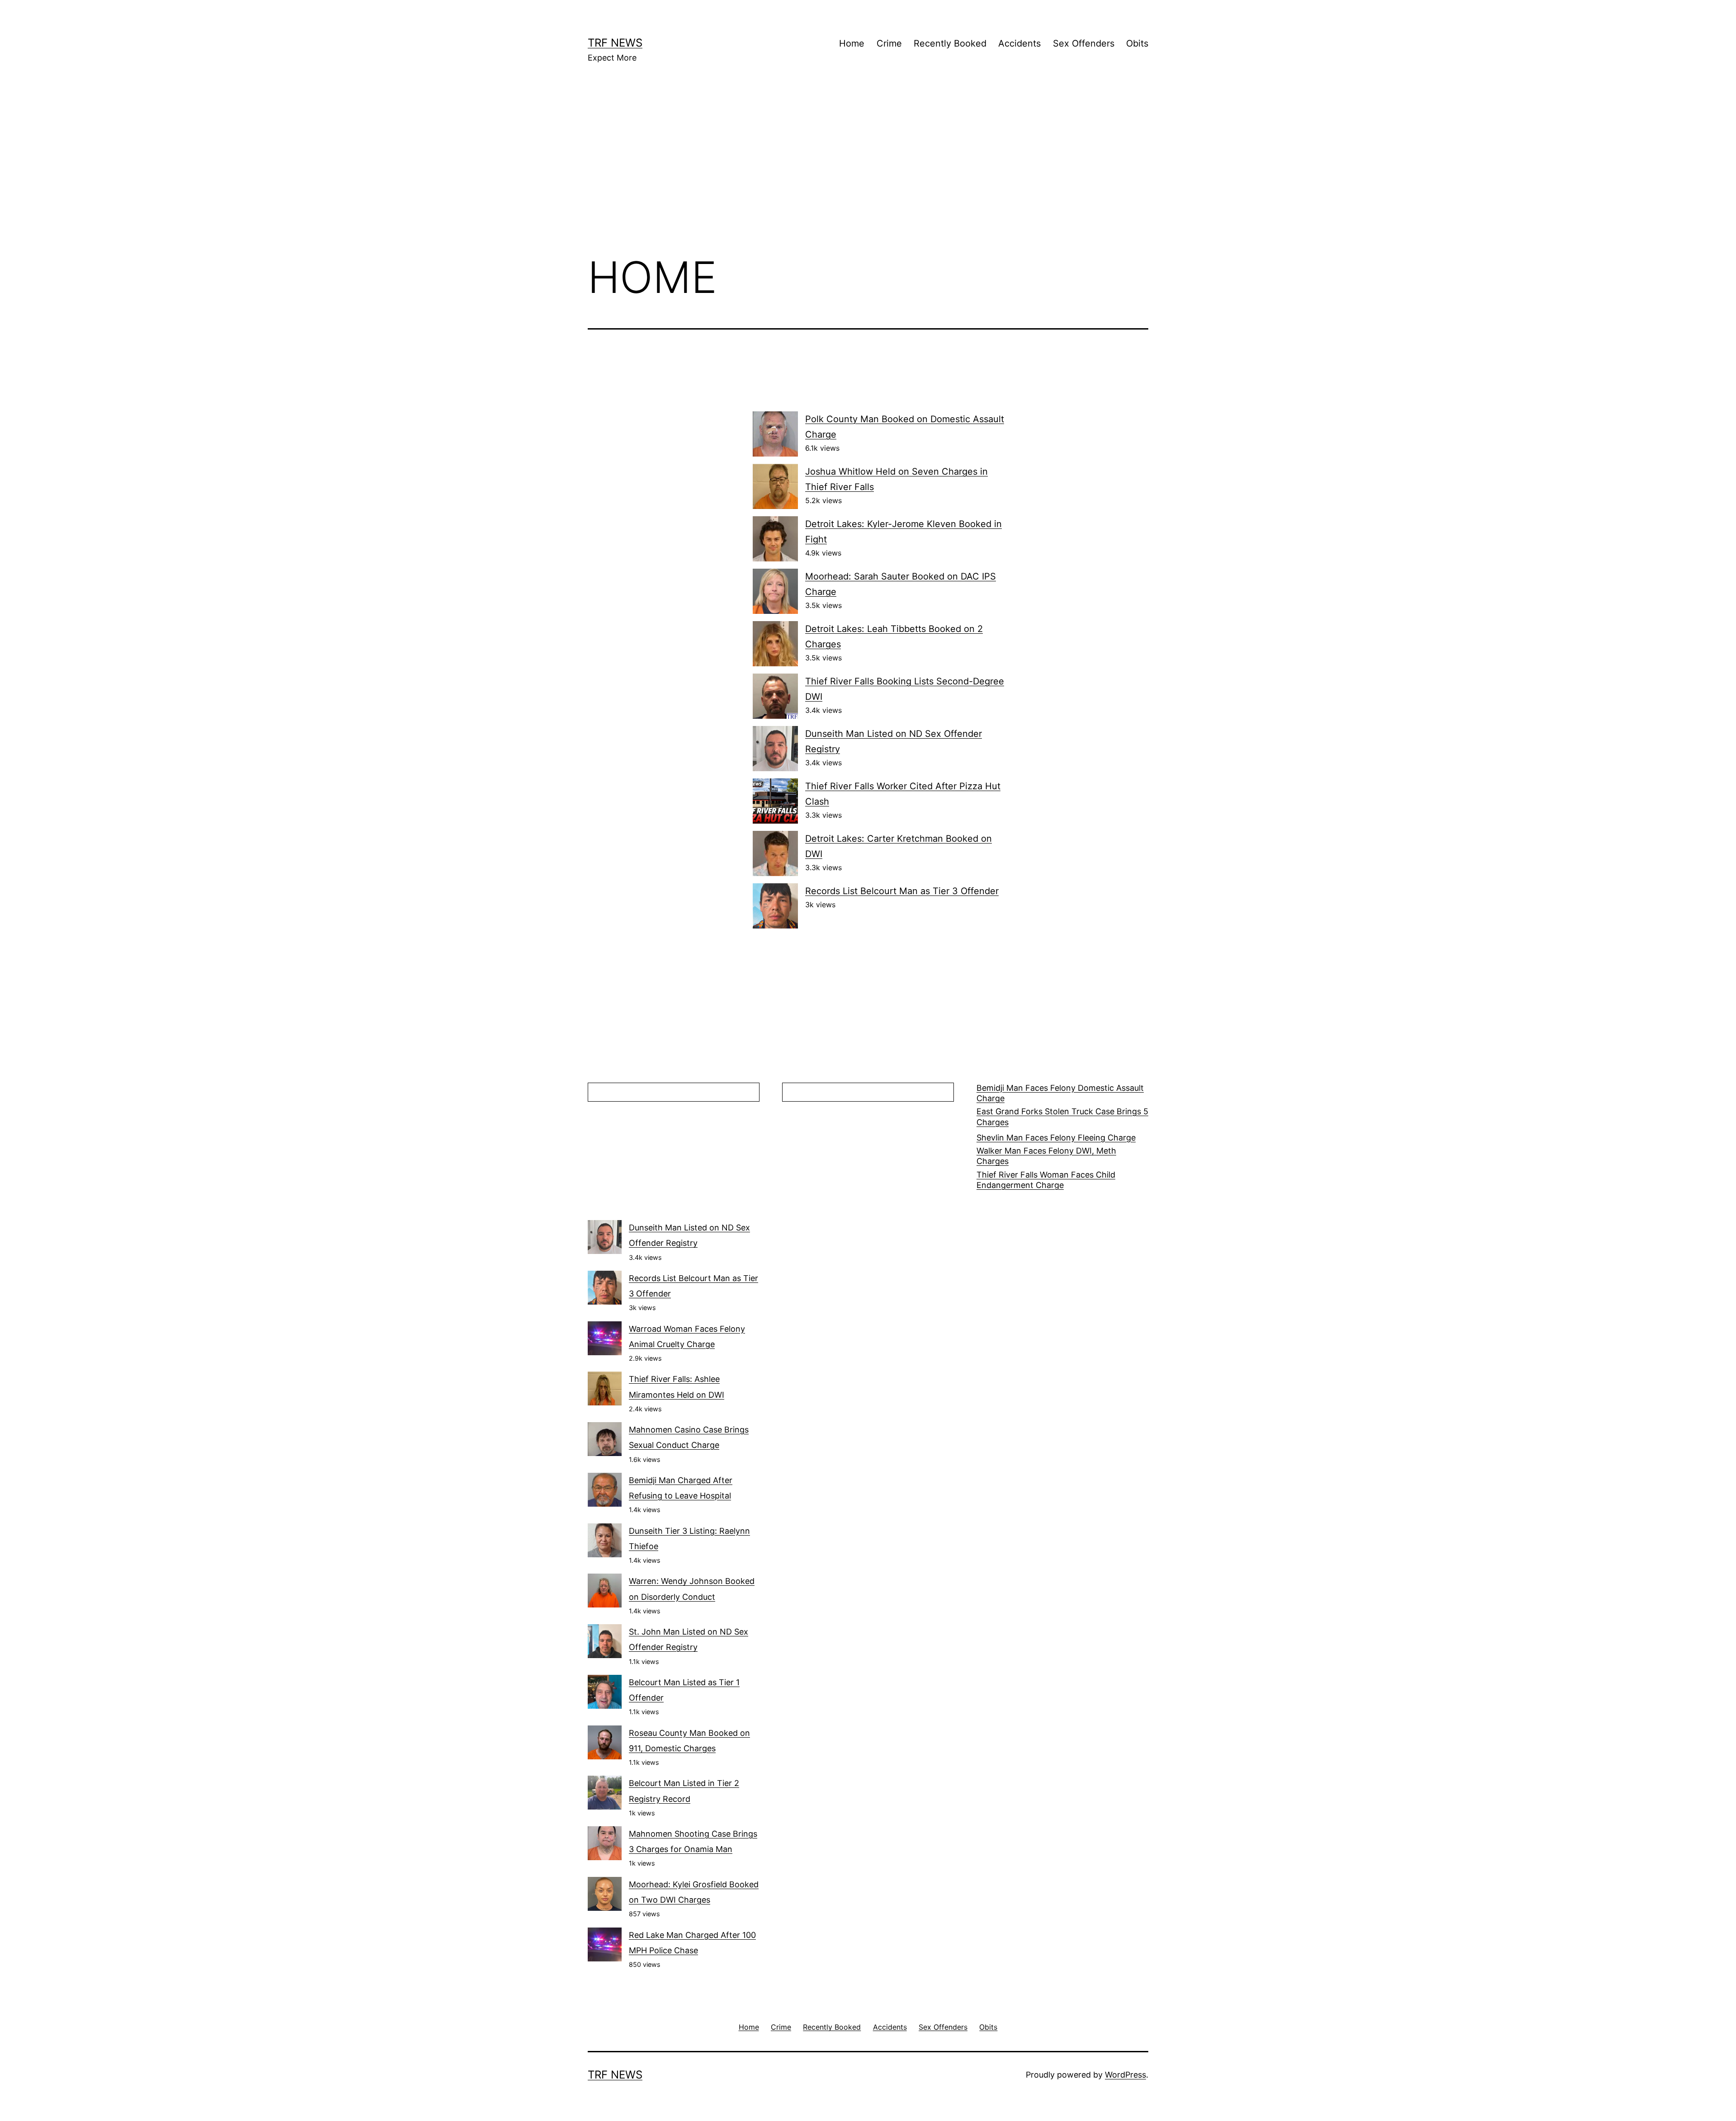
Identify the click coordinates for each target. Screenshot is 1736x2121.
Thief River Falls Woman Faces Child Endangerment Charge (1046, 1180)
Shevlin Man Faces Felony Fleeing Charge (1056, 1138)
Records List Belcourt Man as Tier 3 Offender (902, 891)
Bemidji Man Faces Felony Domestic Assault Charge (1060, 1093)
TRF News (615, 43)
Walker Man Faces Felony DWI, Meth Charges (1046, 1156)
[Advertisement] (868, 172)
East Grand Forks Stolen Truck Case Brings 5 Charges (1062, 1117)
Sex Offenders (1084, 43)
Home (852, 43)
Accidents (1019, 43)
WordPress (1125, 2075)
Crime (889, 43)
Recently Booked (950, 43)
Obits (1137, 43)
